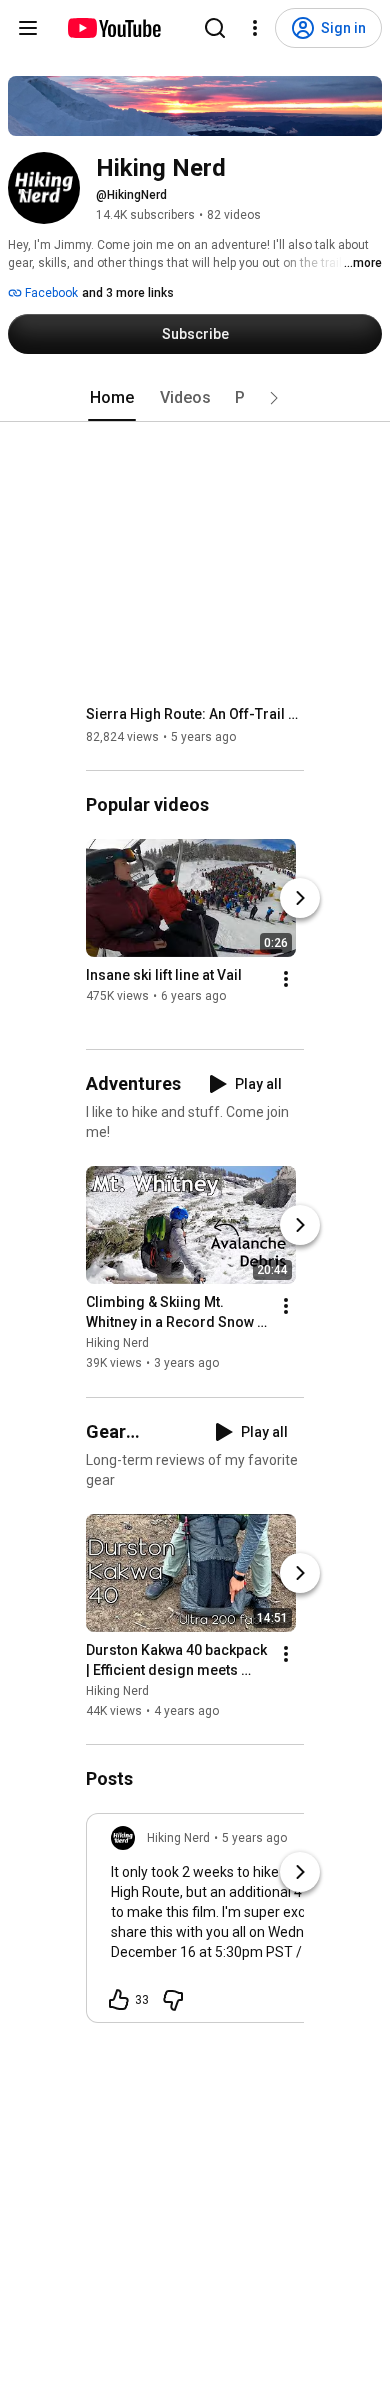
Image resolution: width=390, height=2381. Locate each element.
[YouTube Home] (113, 28)
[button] (274, 398)
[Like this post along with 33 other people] (119, 2000)
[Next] (300, 898)
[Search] (215, 28)
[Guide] (28, 28)
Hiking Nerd (117, 1344)
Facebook (50, 293)
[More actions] (286, 979)
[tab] (112, 398)
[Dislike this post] (173, 2000)
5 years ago (254, 1838)
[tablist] (195, 398)
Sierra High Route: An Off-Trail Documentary (195, 714)
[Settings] (255, 28)
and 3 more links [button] (128, 293)
